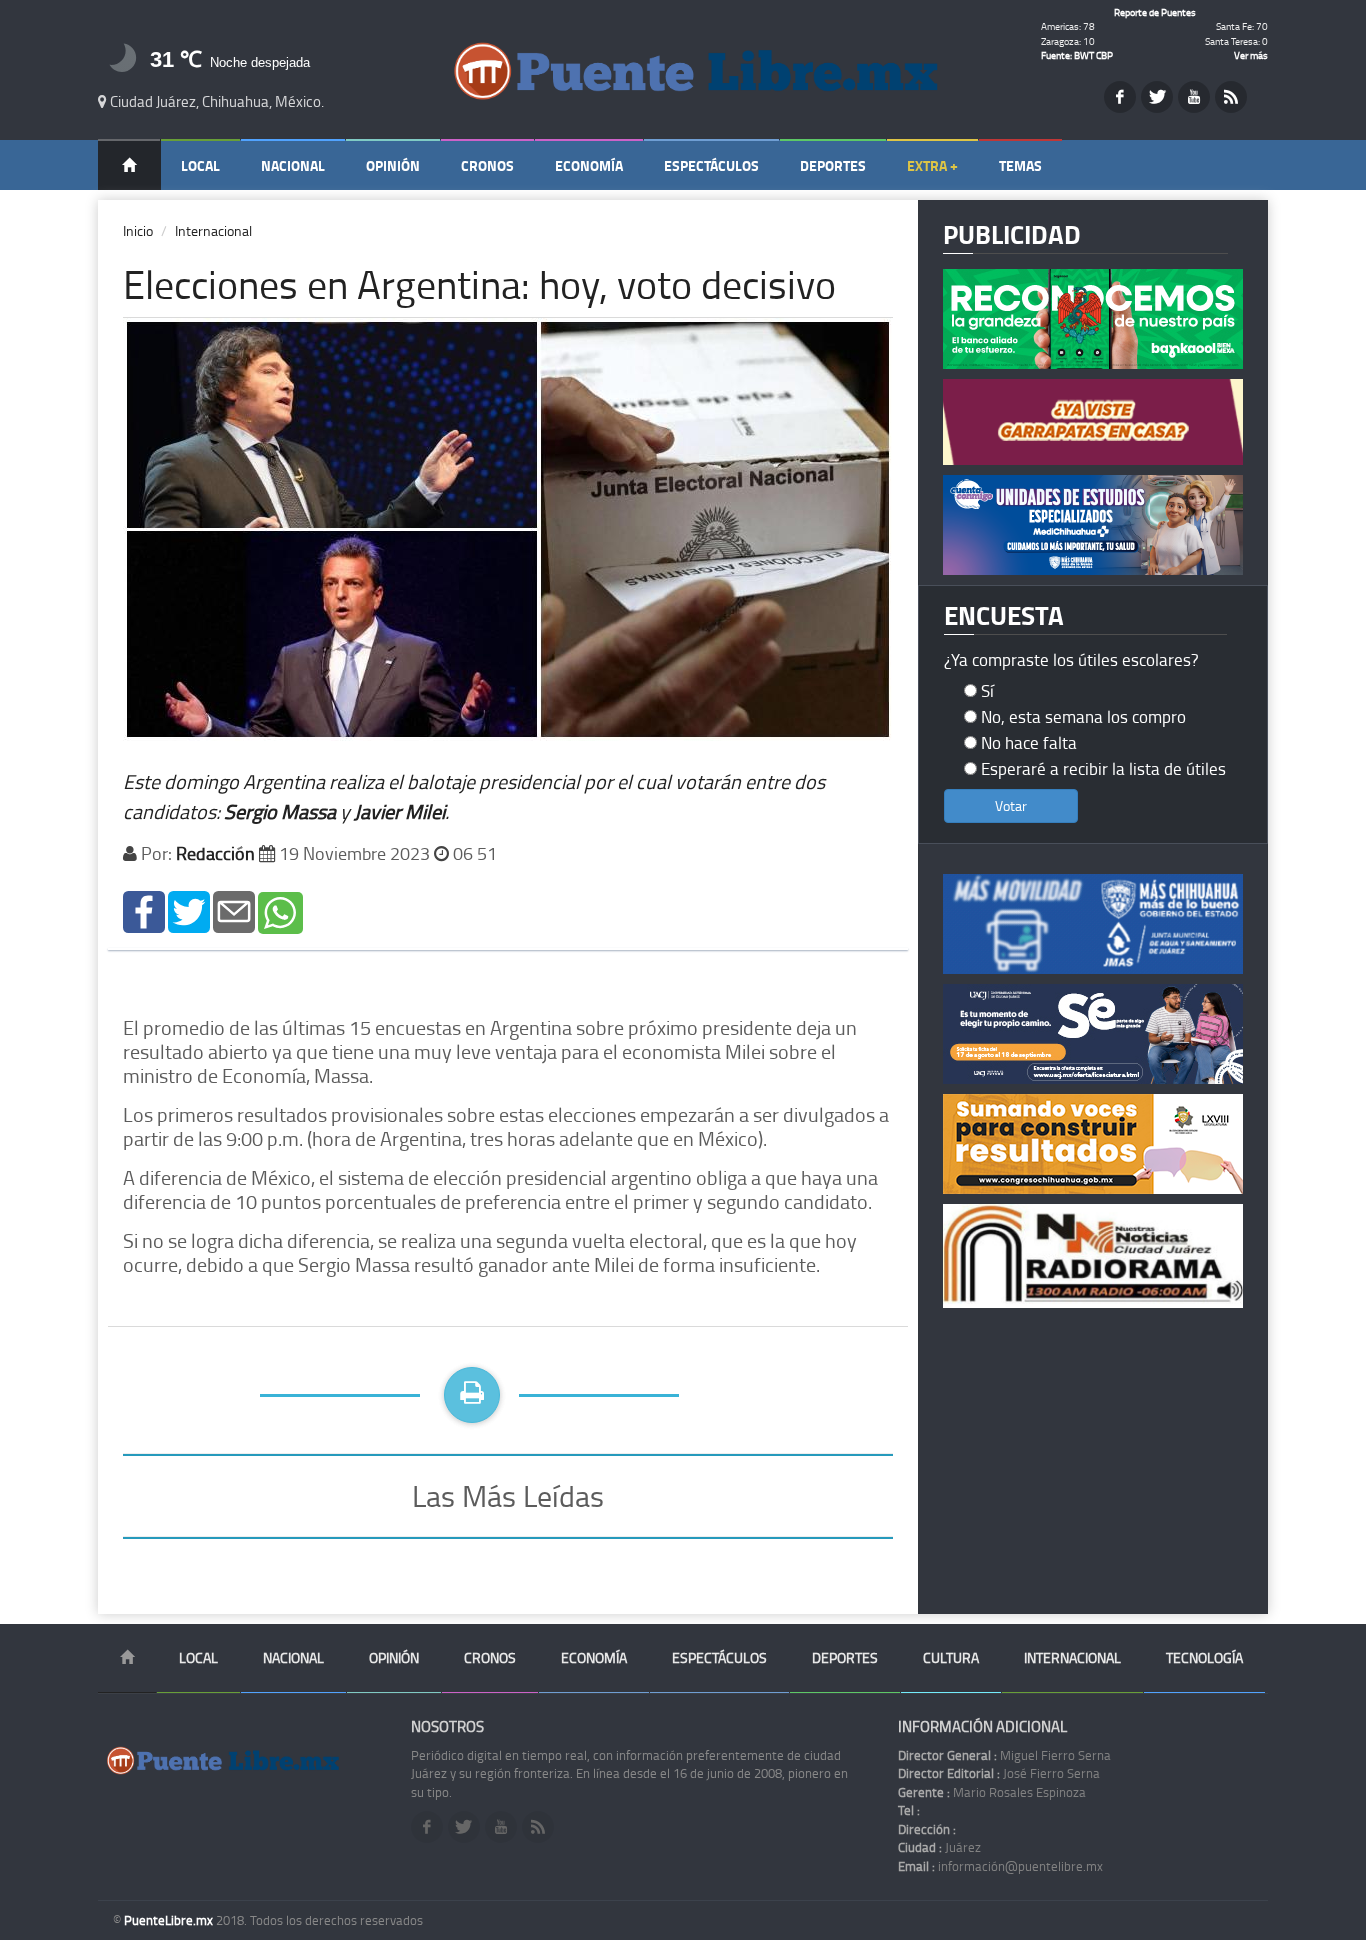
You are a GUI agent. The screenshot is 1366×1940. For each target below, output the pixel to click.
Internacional (213, 230)
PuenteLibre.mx (170, 1920)
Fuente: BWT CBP (1077, 55)
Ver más (1251, 55)
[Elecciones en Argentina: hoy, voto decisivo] (144, 910)
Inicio (138, 230)
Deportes (833, 165)
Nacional (293, 165)
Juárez (939, 1847)
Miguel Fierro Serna (1004, 1755)
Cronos (487, 165)
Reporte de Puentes (1155, 12)
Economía (589, 165)
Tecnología (1204, 1657)
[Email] (234, 910)
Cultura (951, 1657)
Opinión (393, 165)
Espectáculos (711, 165)
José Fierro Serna (999, 1773)
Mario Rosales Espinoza (992, 1792)
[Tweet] (189, 910)
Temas (1020, 165)
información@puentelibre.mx (1000, 1866)
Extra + (932, 165)
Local (200, 165)
